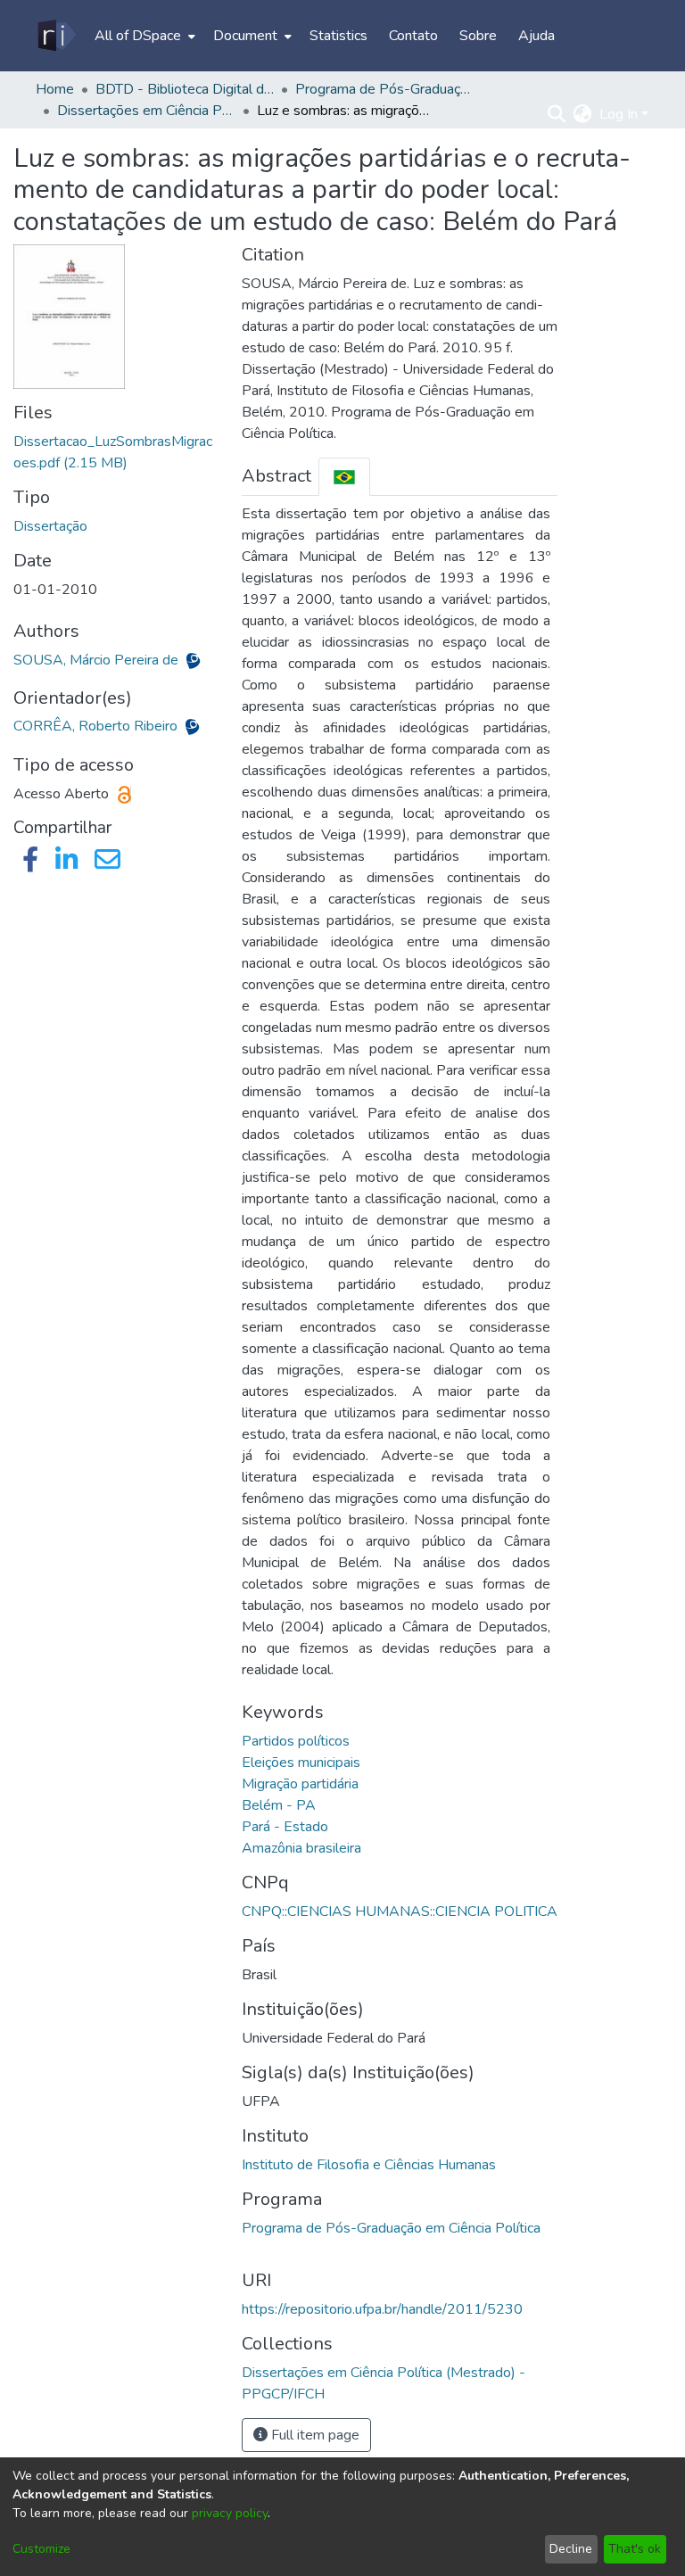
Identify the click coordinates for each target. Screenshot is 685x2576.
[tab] (344, 477)
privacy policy (230, 2513)
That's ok (635, 2549)
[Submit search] (557, 114)
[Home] (56, 36)
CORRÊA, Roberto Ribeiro (97, 726)
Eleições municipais (301, 1763)
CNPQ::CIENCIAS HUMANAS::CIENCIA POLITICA (400, 1911)
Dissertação (50, 526)
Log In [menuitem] (619, 114)
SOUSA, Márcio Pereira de (98, 660)
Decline (571, 2549)
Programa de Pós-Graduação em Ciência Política (391, 2228)
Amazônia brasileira (301, 1848)
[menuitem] (143, 36)
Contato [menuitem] (413, 36)
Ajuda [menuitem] (536, 36)
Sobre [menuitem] (478, 36)
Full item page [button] (314, 2435)
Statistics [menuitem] (338, 36)
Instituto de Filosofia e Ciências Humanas (369, 2165)
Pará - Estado (285, 1827)
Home (55, 89)
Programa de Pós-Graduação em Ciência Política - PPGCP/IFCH (384, 89)
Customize (41, 2549)
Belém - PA (279, 1805)
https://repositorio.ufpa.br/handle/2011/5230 (382, 2309)
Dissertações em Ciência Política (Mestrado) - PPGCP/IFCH (146, 111)
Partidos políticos (296, 1741)
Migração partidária (300, 1784)
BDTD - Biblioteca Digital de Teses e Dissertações (185, 89)
